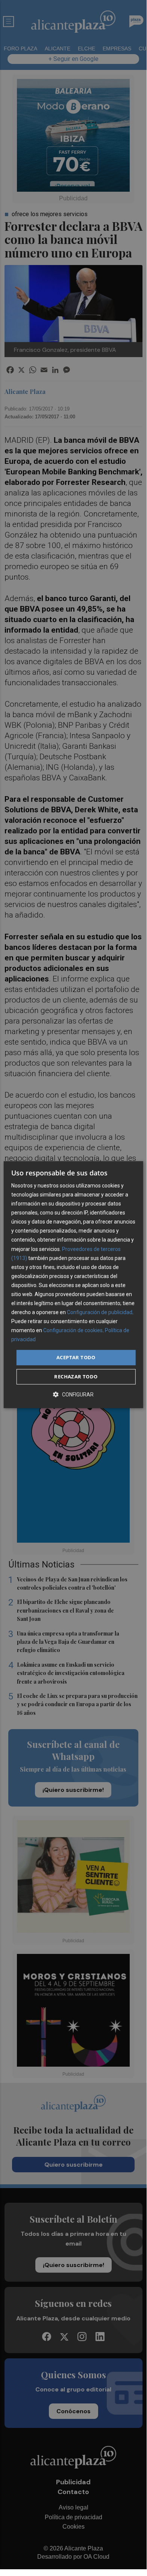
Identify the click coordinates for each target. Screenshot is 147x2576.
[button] (73, 1394)
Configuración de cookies (73, 1331)
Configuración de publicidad (100, 1312)
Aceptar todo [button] (76, 1357)
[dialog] (73, 1285)
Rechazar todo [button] (76, 1377)
